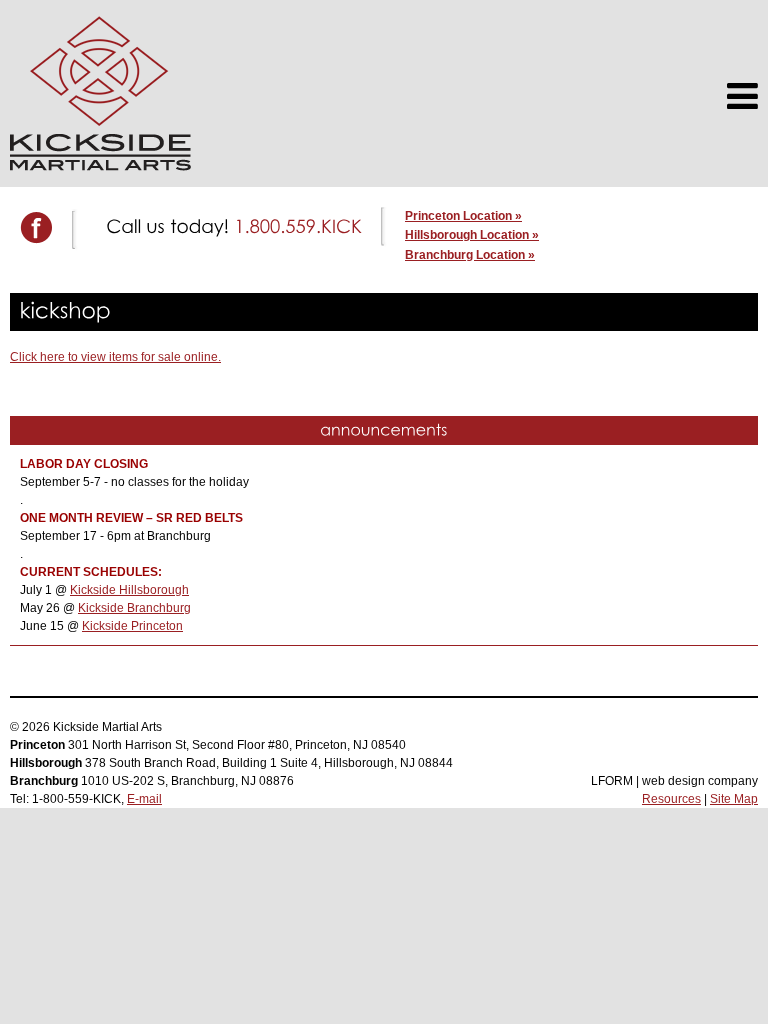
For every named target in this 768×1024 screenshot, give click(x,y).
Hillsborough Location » (472, 235)
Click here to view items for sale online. (115, 357)
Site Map (734, 799)
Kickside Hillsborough (129, 590)
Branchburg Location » (470, 255)
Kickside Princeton (132, 626)
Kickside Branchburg (134, 608)
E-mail (144, 799)
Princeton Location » (463, 216)
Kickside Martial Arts (100, 93)
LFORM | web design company (674, 781)
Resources (671, 799)
